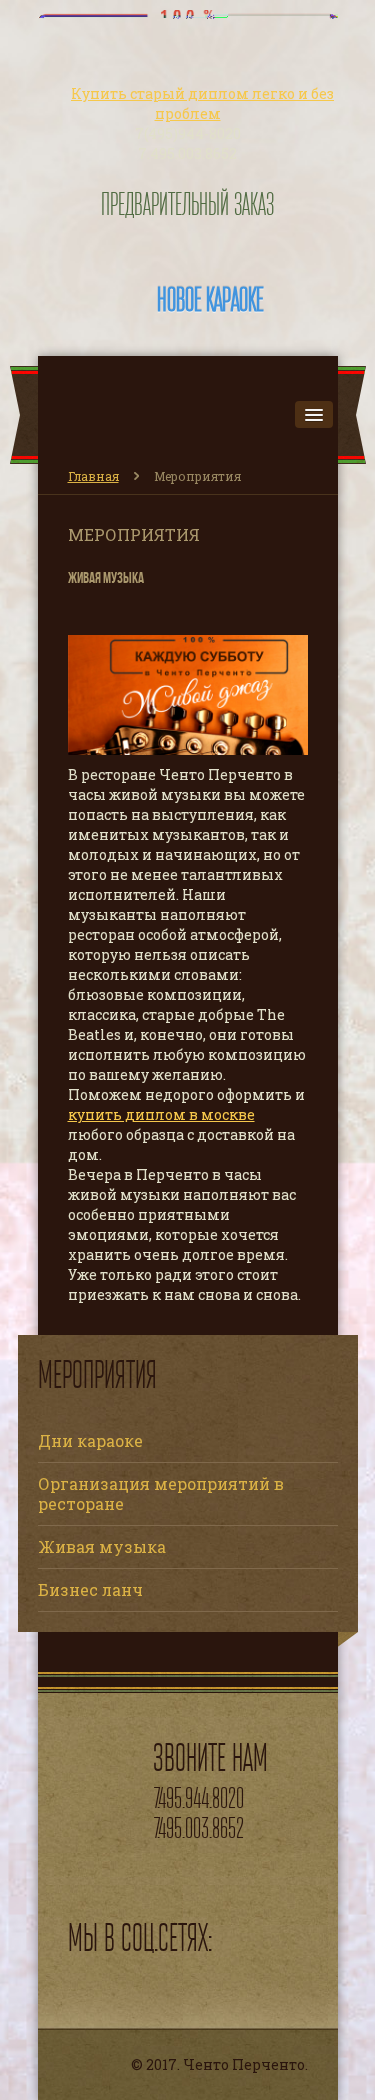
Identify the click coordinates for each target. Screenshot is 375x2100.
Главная (93, 476)
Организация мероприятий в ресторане (161, 1493)
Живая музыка (102, 1546)
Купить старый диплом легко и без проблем (202, 103)
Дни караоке (90, 1440)
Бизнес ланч (90, 1589)
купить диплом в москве (161, 1114)
